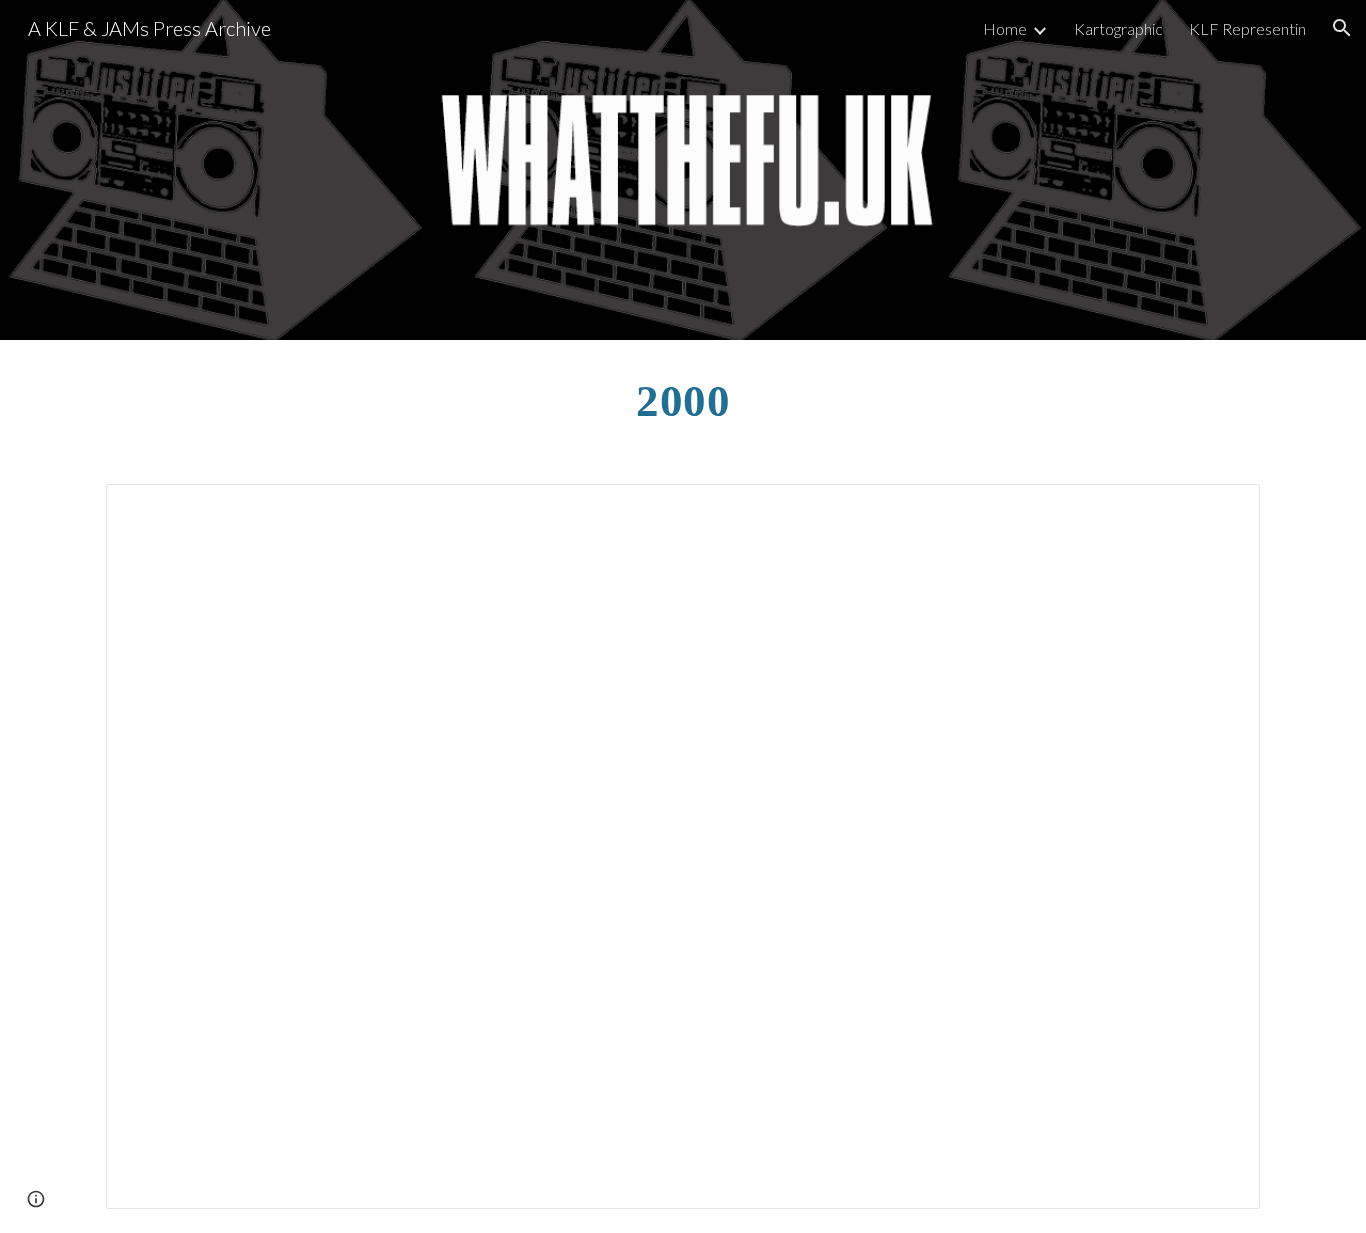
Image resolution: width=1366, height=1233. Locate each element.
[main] (683, 400)
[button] (1342, 28)
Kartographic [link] (1118, 28)
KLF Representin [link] (1247, 28)
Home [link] (1005, 28)
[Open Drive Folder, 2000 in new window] (1222, 510)
